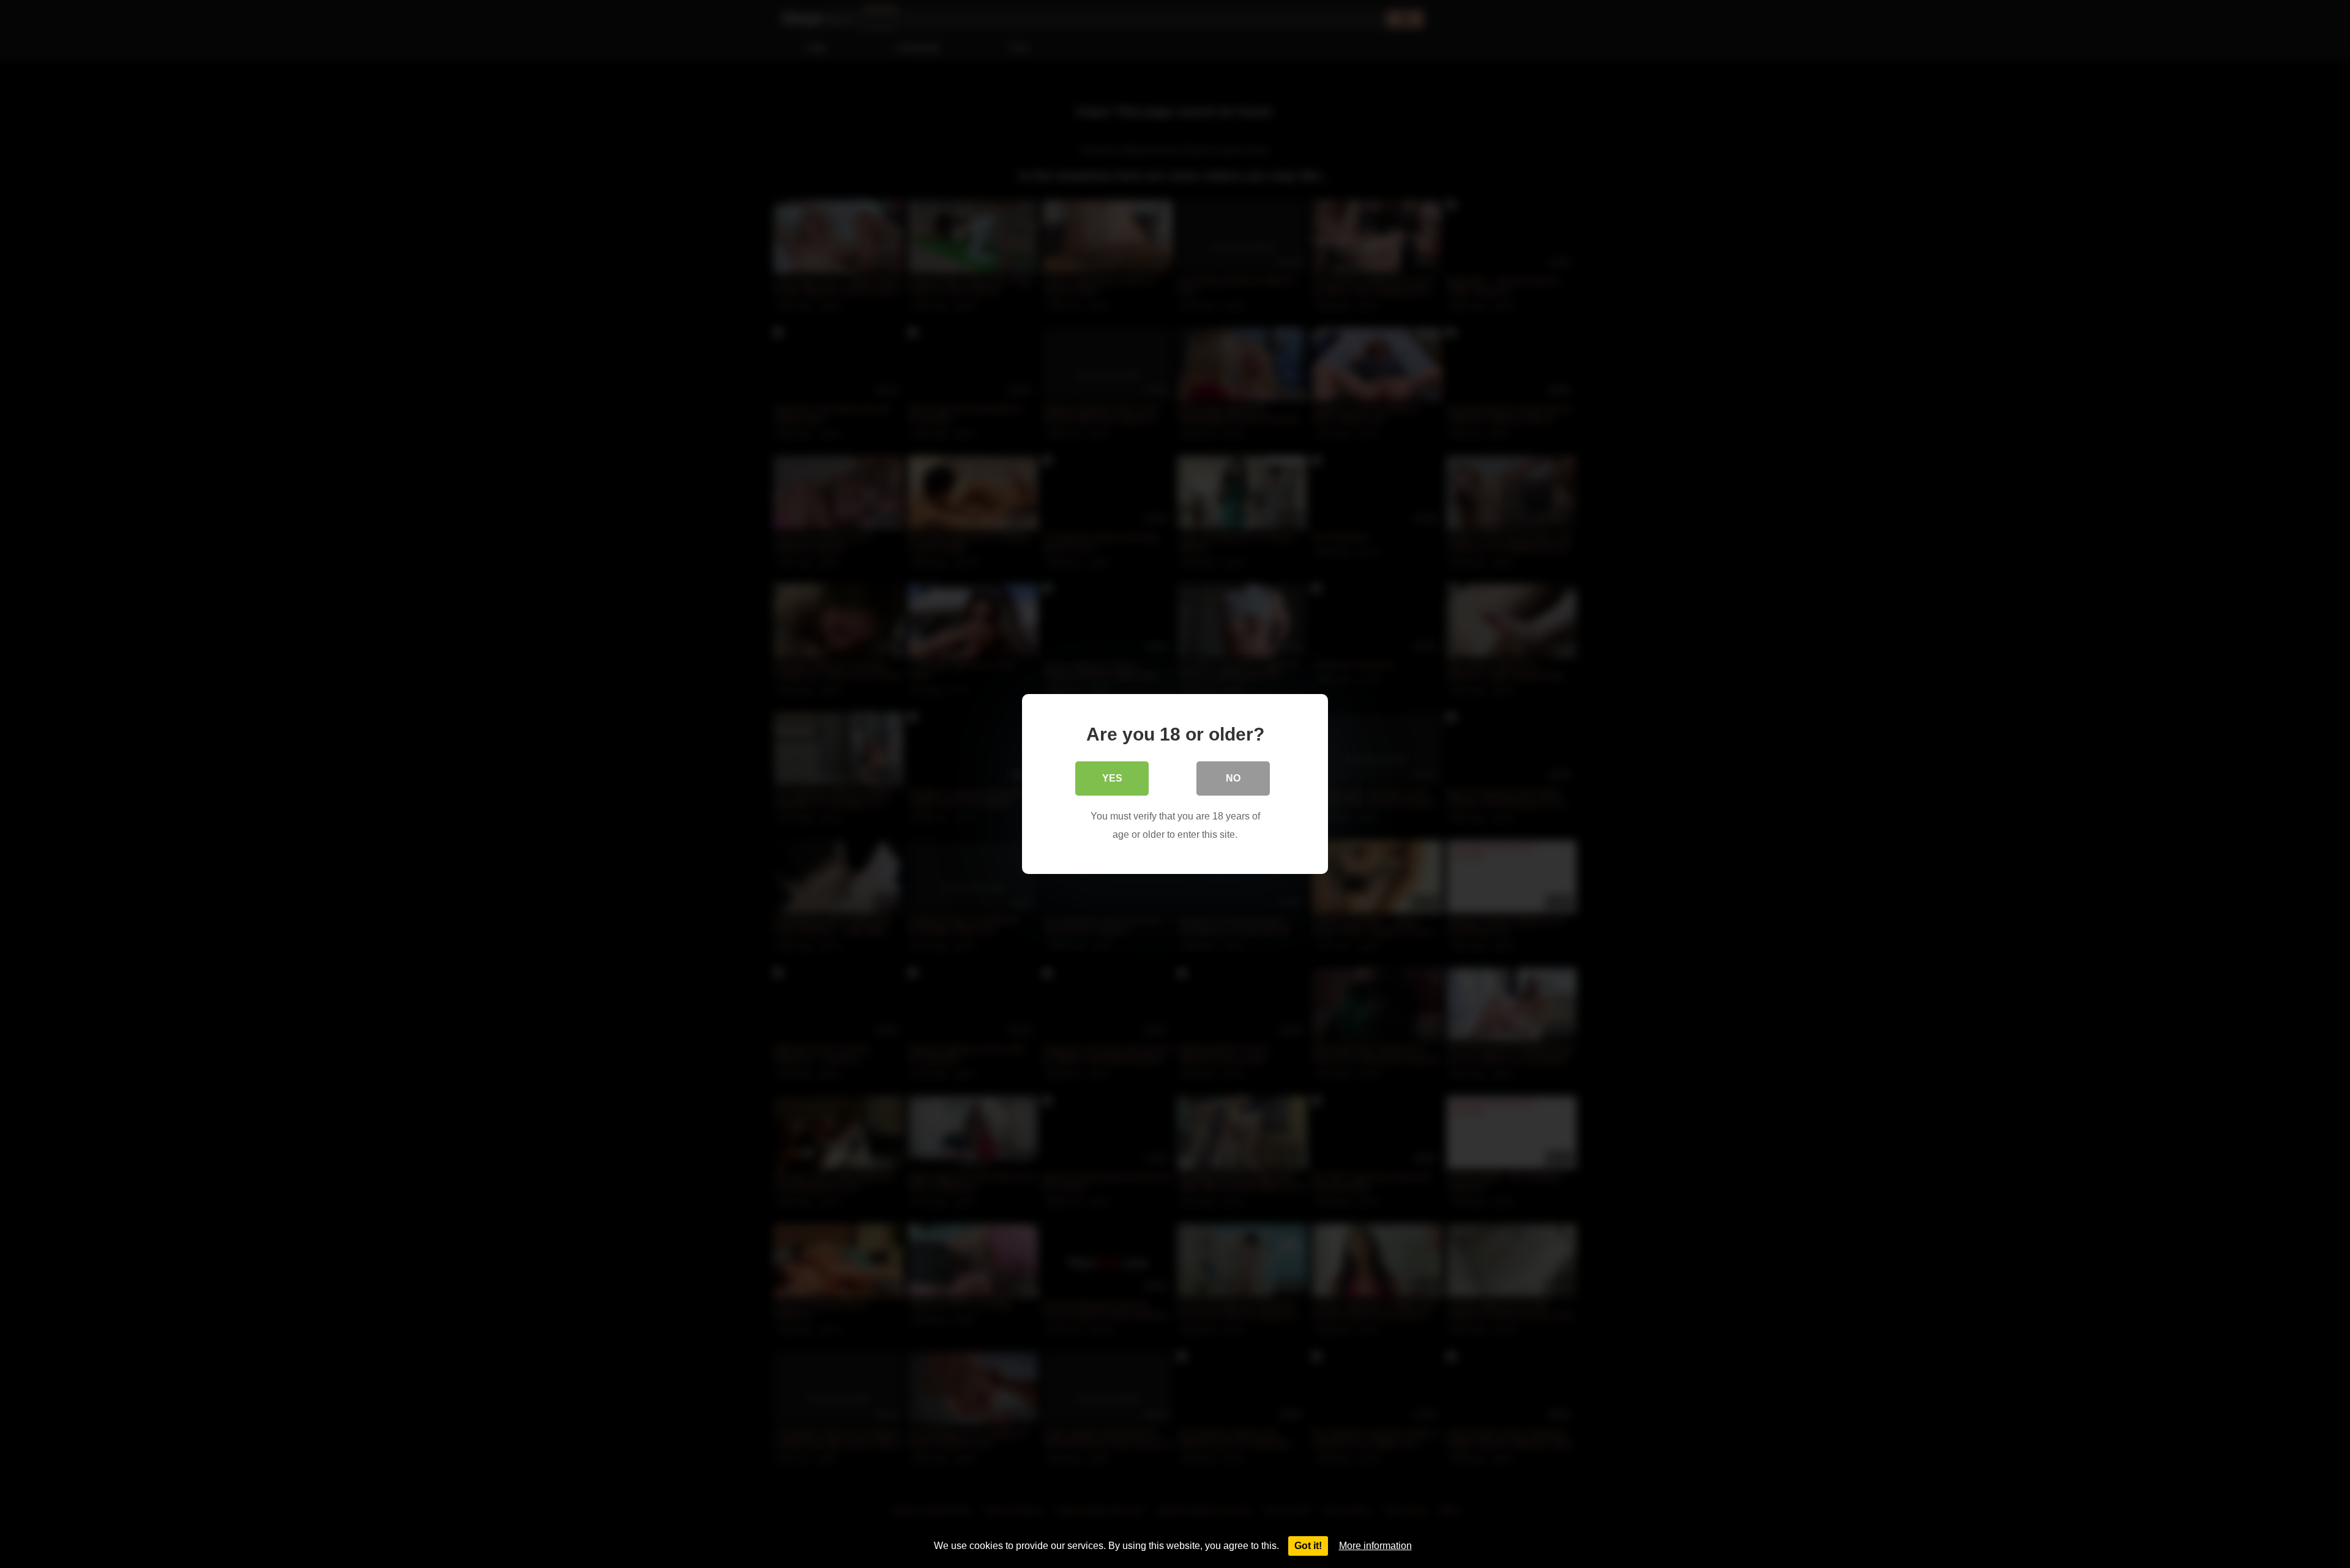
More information (1375, 1546)
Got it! (1308, 1546)
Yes (1112, 778)
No (1233, 778)
